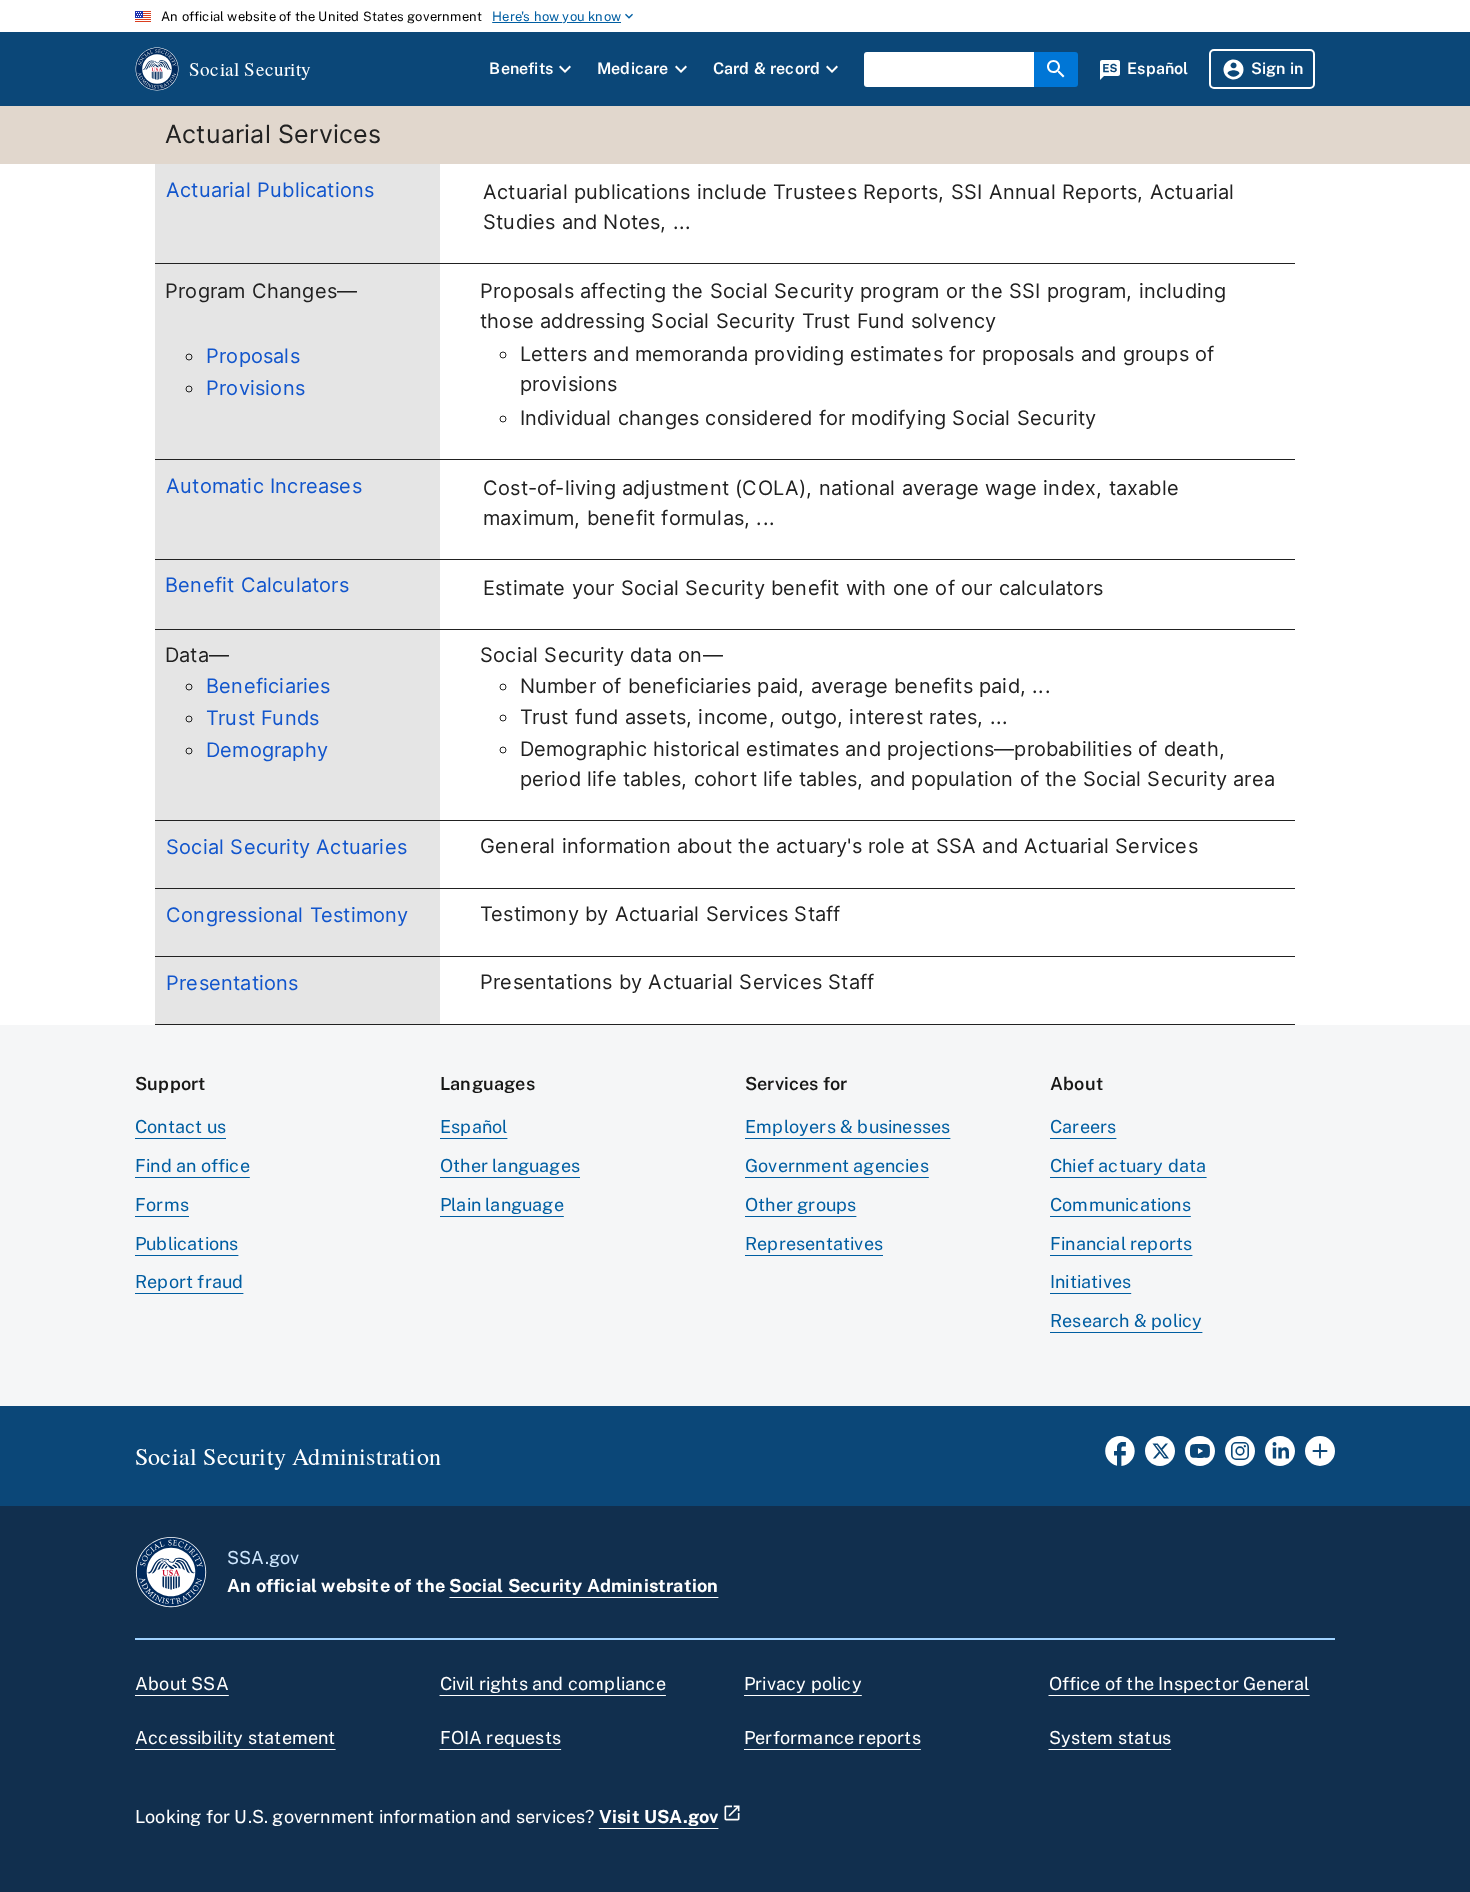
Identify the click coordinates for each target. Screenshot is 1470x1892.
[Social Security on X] (1160, 1457)
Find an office (192, 1165)
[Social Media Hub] (1320, 1457)
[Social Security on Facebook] (1120, 1457)
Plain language (502, 1204)
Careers (1083, 1126)
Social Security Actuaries (286, 847)
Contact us (180, 1126)
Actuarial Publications (270, 190)
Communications (1120, 1204)
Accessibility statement (235, 1737)
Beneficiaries (268, 686)
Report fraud (189, 1281)
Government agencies (837, 1165)
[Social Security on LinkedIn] (1280, 1457)
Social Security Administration (583, 1585)
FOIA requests (501, 1737)
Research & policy (1126, 1320)
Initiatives (1090, 1281)
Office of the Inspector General (1179, 1683)
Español (473, 1126)
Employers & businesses (847, 1126)
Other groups (800, 1204)
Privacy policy (803, 1683)
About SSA (182, 1683)
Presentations (232, 983)
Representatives (814, 1243)
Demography (267, 750)
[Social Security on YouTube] (1200, 1457)
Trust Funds (262, 718)
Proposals (253, 356)
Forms (162, 1204)
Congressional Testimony (287, 915)
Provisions (255, 388)
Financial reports (1121, 1243)
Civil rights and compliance (553, 1683)
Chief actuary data (1128, 1165)
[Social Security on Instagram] (1240, 1457)
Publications (186, 1243)
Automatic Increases (264, 486)
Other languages (510, 1165)
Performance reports (832, 1737)
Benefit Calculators (257, 585)
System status (1110, 1737)
